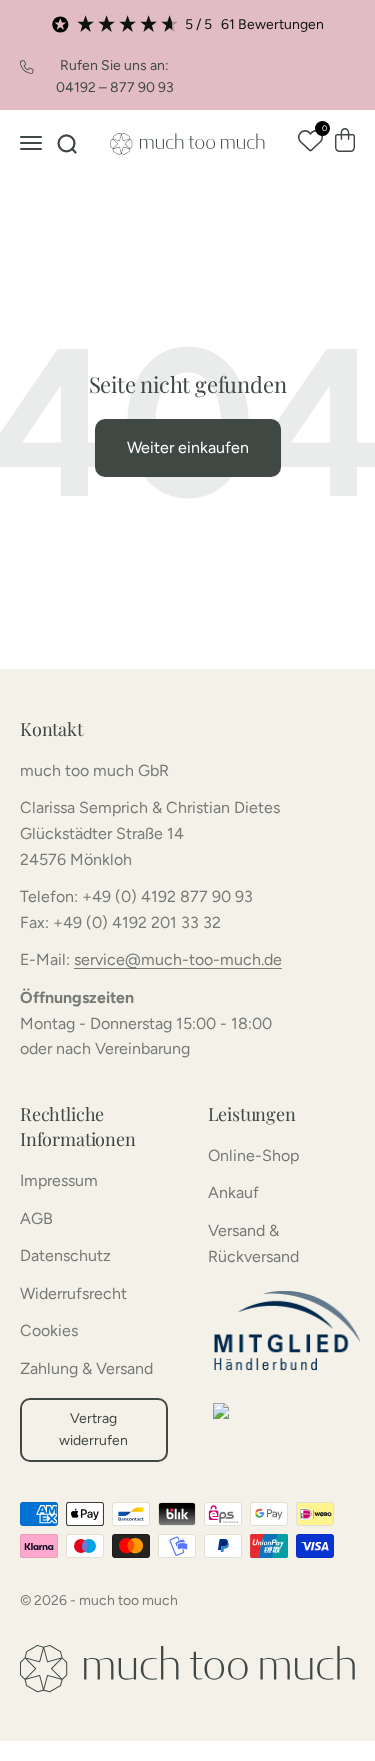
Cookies (49, 1330)
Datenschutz (65, 1255)
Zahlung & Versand (86, 1368)
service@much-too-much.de (178, 959)
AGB (36, 1218)
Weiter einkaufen (188, 447)
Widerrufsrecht (73, 1293)
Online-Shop (253, 1155)
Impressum (59, 1180)
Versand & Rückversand (253, 1243)
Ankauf (233, 1192)
